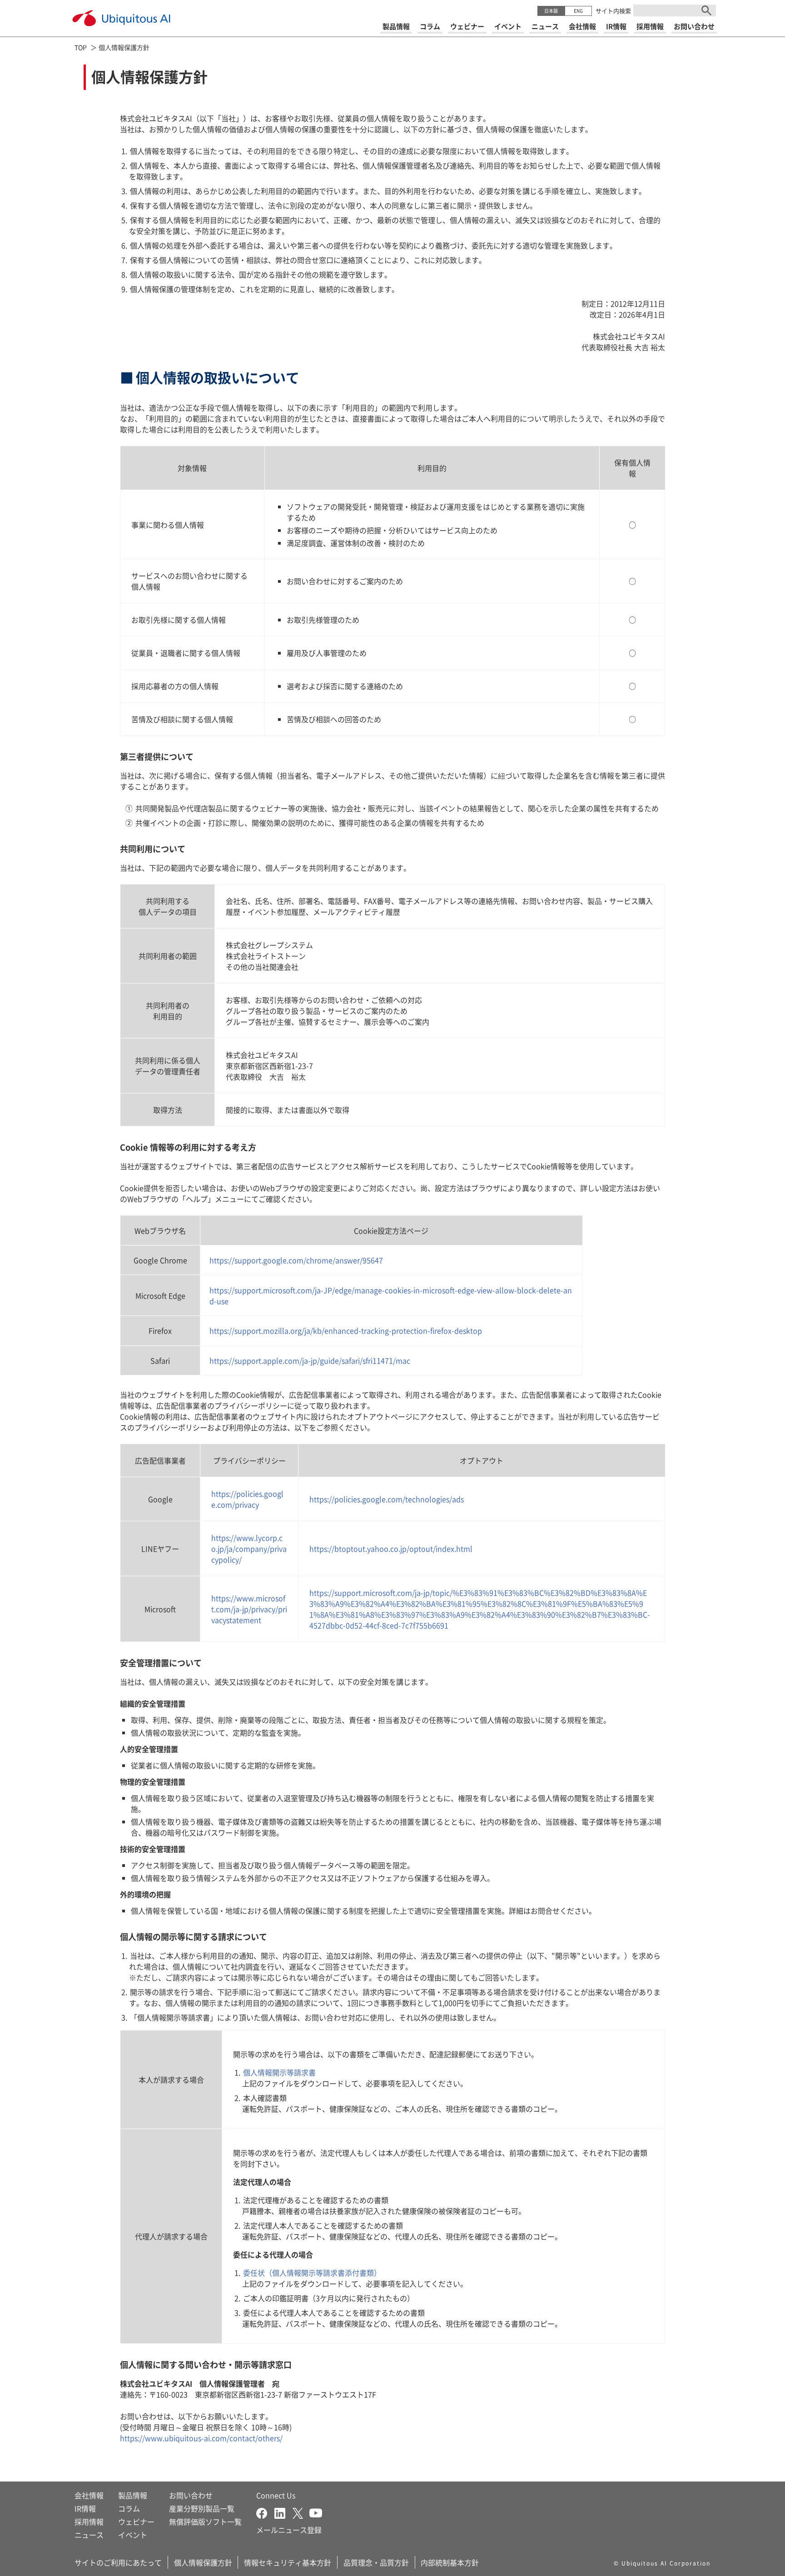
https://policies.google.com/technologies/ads (387, 1499)
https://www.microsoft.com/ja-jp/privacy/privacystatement (249, 1609)
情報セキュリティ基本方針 (288, 2562)
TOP (81, 47)
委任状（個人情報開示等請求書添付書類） (312, 2273)
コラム (129, 2508)
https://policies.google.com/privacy (247, 1499)
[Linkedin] (283, 2512)
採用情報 (89, 2521)
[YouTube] (316, 2512)
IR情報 (85, 2508)
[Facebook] (265, 2512)
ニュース (89, 2535)
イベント (133, 2535)
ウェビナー (136, 2521)
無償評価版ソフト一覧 (205, 2521)
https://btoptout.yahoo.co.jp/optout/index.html (391, 1549)
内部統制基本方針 (450, 2562)
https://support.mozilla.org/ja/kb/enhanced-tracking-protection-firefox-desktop (346, 1330)
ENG (578, 11)
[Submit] (706, 10)
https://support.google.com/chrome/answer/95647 (296, 1260)
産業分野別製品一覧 (202, 2508)
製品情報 (133, 2495)
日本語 (551, 11)
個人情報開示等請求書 (279, 2072)
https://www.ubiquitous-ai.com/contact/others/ (201, 2438)
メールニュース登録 (289, 2530)
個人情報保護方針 (203, 2562)
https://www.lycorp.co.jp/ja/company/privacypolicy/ (249, 1549)
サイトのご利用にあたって (118, 2562)
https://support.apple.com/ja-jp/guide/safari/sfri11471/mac (310, 1360)
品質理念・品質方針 (376, 2562)
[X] (301, 2512)
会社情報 (89, 2495)
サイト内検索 (613, 11)
